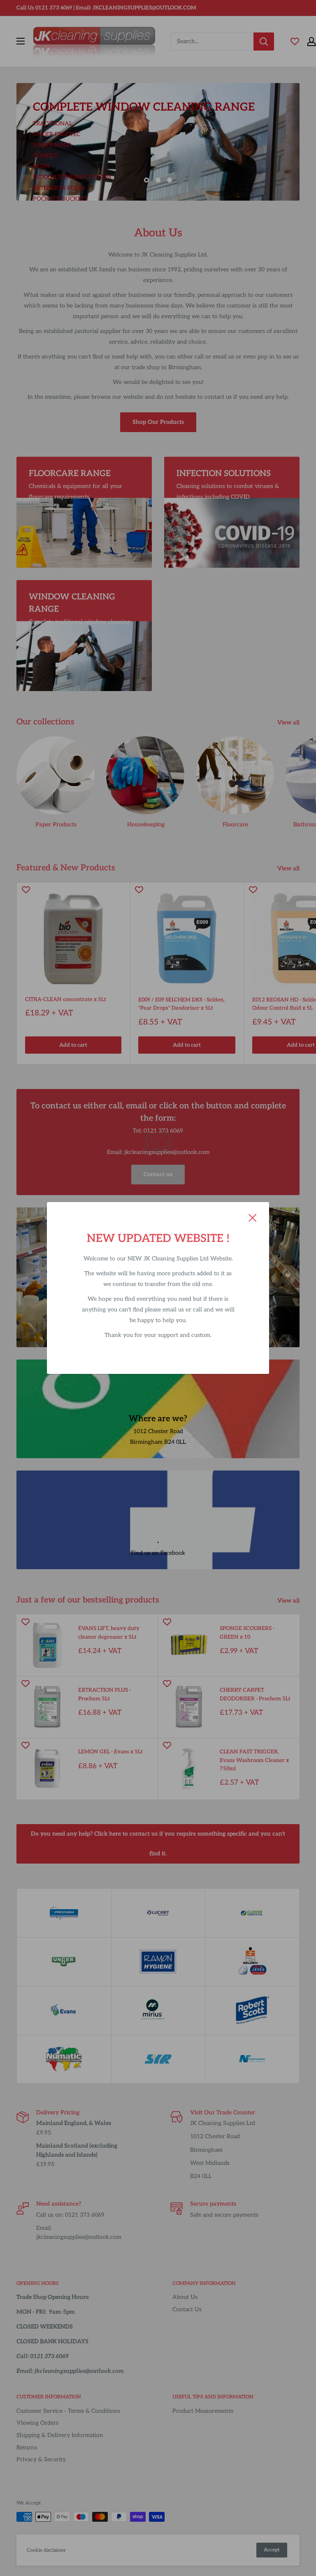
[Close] (253, 1217)
